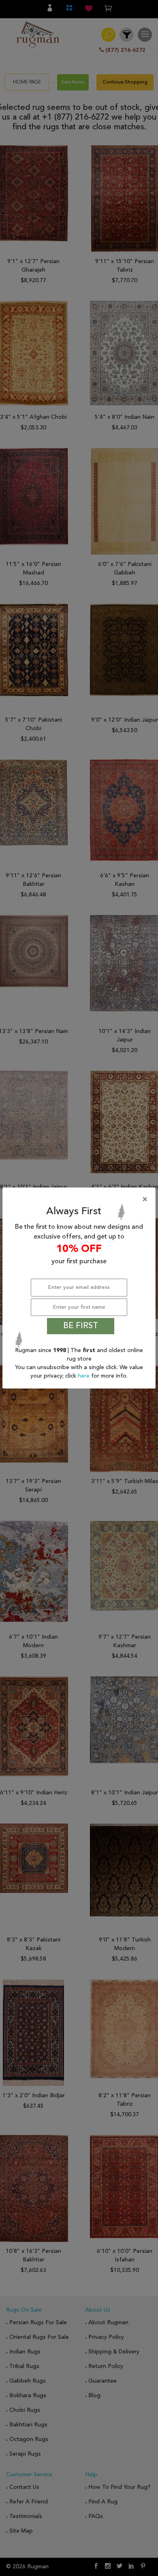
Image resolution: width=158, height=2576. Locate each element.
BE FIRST (81, 1326)
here (84, 1376)
